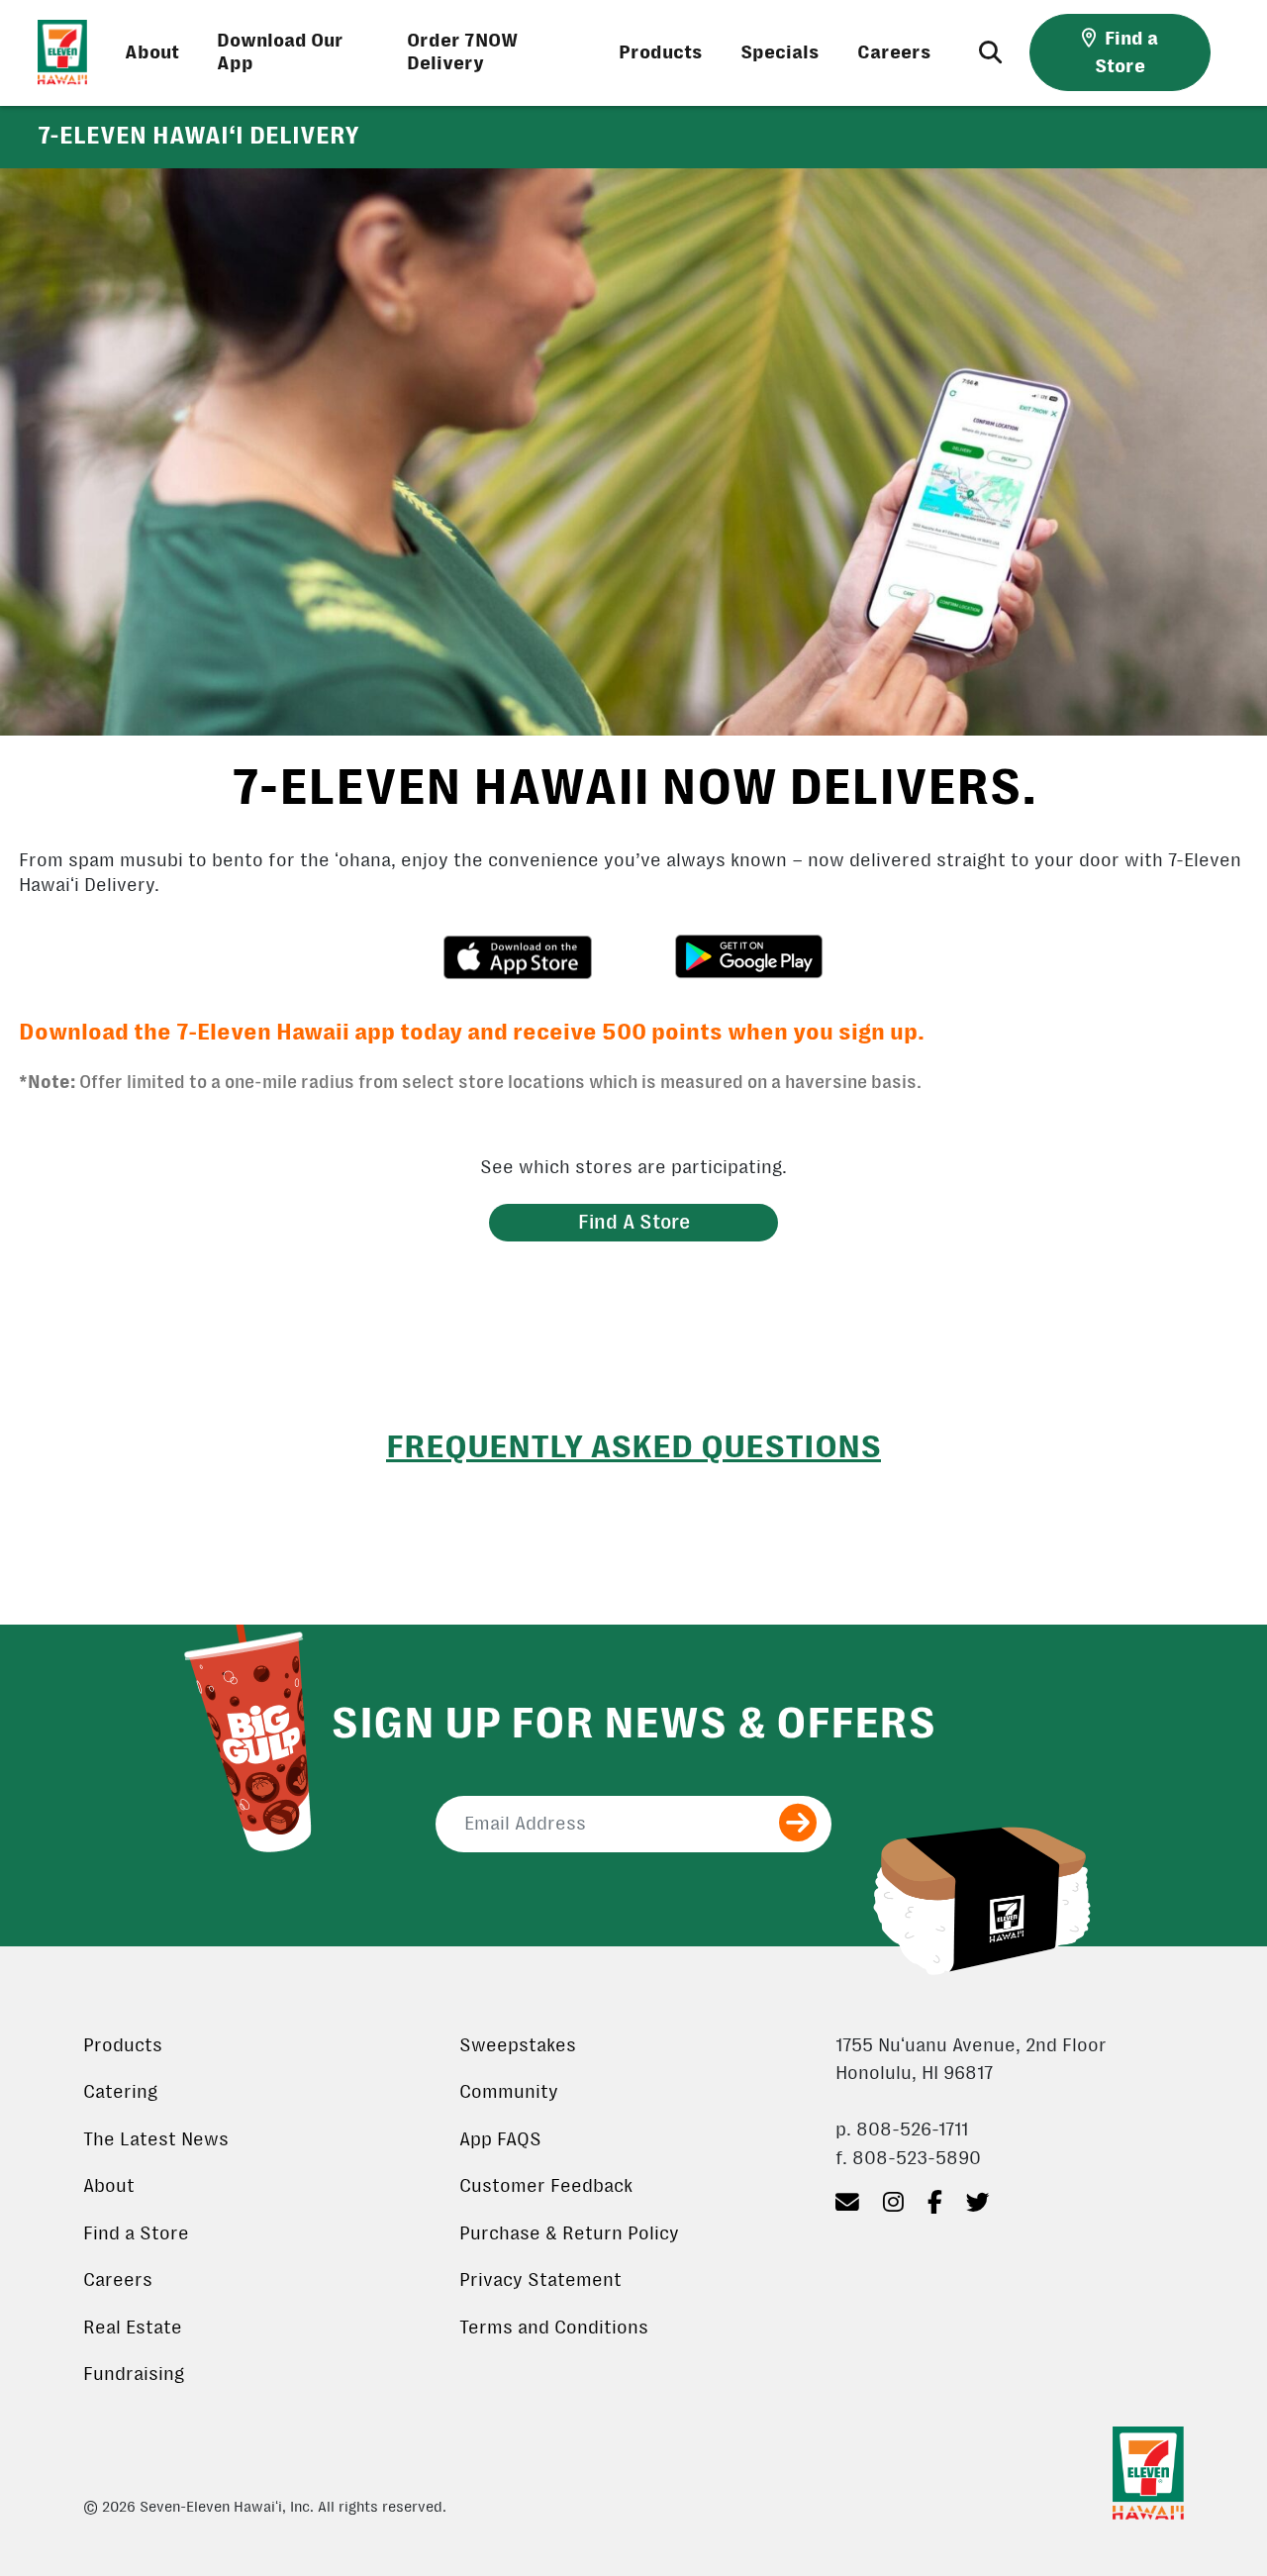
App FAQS (500, 2139)
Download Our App (280, 52)
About (152, 52)
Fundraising (134, 2374)
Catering (120, 2092)
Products (661, 52)
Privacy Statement (540, 2280)
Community (509, 2092)
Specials (780, 52)
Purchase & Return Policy (569, 2233)
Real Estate (133, 2328)
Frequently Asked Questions (633, 1446)
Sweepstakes (518, 2045)
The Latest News (156, 2139)
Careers (894, 52)
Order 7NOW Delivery (462, 52)
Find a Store (136, 2233)
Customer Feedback (546, 2186)
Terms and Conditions (554, 2328)
